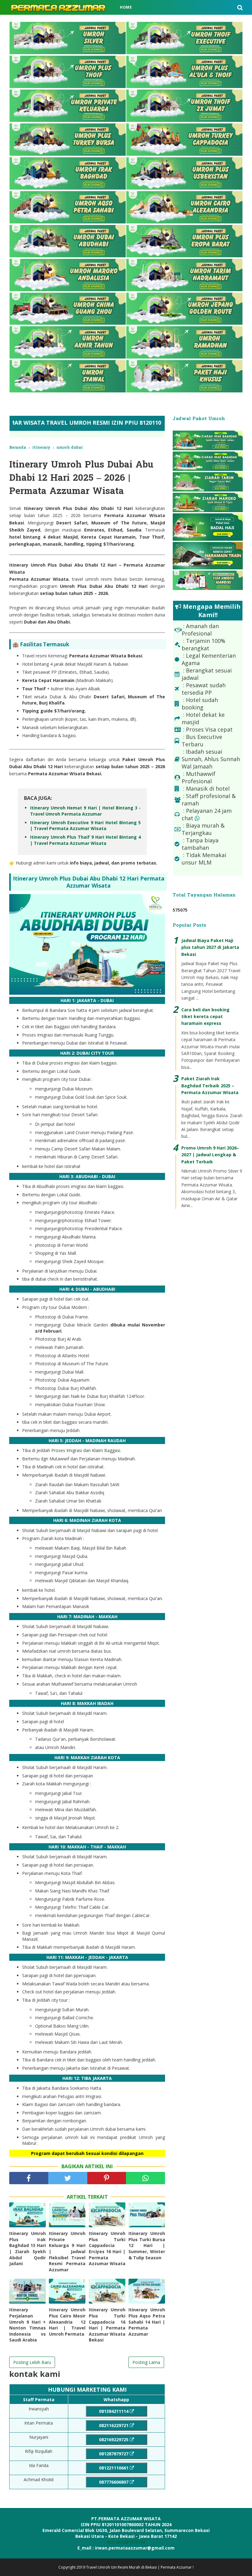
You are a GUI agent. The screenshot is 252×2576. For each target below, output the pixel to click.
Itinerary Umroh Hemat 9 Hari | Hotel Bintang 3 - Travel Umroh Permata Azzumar (85, 811)
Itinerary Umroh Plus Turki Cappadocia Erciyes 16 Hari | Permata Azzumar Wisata (107, 2248)
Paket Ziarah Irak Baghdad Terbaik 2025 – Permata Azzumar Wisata (210, 1085)
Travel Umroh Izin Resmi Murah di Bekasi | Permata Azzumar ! (140, 2567)
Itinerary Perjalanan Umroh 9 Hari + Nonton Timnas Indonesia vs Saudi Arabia (28, 2325)
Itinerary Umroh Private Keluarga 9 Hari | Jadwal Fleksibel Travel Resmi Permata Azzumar (67, 2251)
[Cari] (240, 7)
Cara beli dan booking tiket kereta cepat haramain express (205, 1017)
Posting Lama (146, 2362)
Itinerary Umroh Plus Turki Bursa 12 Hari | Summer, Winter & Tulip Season (147, 2245)
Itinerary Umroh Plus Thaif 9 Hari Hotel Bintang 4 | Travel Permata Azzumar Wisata (85, 840)
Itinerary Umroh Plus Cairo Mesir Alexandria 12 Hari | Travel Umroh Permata (67, 2322)
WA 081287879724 (126, 2542)
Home (126, 7)
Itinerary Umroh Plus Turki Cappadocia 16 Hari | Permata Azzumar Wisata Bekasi (107, 2325)
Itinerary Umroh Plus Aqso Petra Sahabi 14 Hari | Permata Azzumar (147, 2322)
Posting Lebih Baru (32, 2362)
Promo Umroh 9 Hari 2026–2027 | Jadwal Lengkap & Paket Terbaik (210, 1155)
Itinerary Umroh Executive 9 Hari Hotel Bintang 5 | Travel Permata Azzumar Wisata (85, 826)
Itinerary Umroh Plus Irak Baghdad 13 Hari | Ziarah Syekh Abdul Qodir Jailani (28, 2248)
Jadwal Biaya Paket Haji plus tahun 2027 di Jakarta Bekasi (210, 947)
